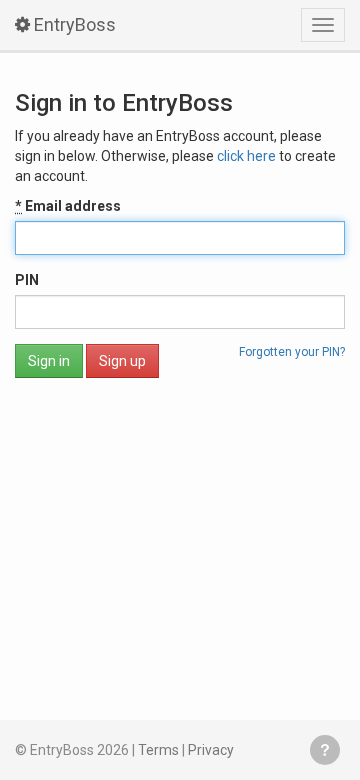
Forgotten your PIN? (292, 352)
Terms (158, 750)
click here (246, 156)
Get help (325, 750)
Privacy (211, 750)
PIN (27, 280)
